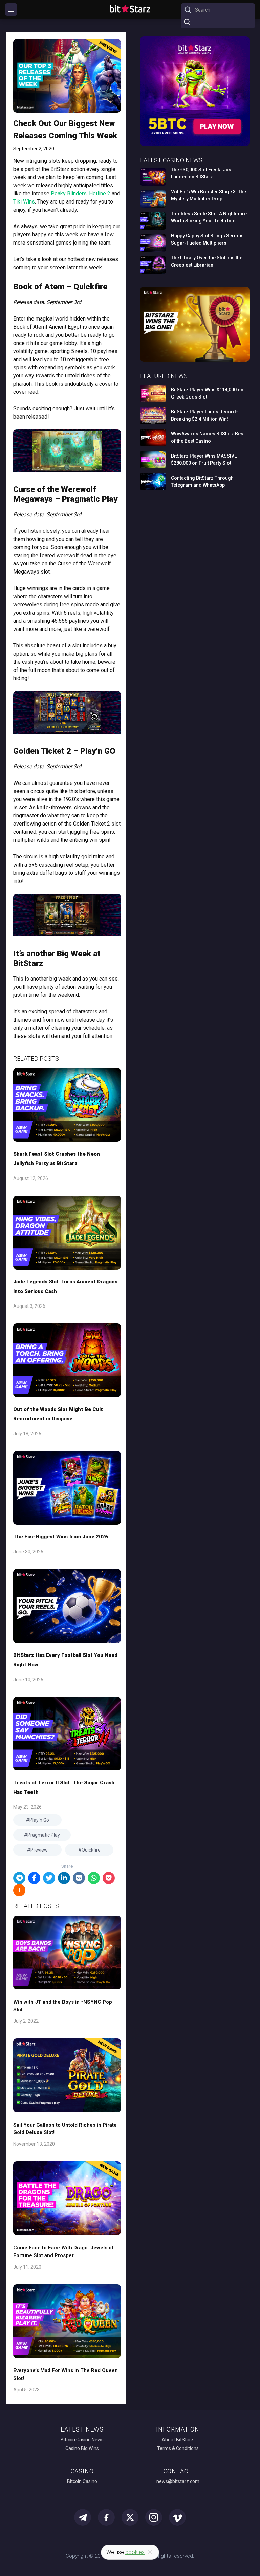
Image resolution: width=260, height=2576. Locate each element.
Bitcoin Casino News (82, 2440)
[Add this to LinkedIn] (64, 1878)
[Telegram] (19, 1878)
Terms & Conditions (178, 2448)
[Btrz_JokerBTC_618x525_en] (195, 145)
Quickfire (91, 1850)
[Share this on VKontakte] (79, 1878)
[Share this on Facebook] (34, 1878)
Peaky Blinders (69, 193)
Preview (39, 1850)
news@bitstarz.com (178, 2481)
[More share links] (19, 1890)
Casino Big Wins (82, 2448)
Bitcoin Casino (82, 2481)
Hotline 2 (100, 193)
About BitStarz (178, 2440)
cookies (135, 2552)
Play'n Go (39, 1820)
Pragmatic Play (44, 1835)
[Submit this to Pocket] (109, 1878)
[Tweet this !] (49, 1878)
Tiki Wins (24, 202)
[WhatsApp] (94, 1878)
